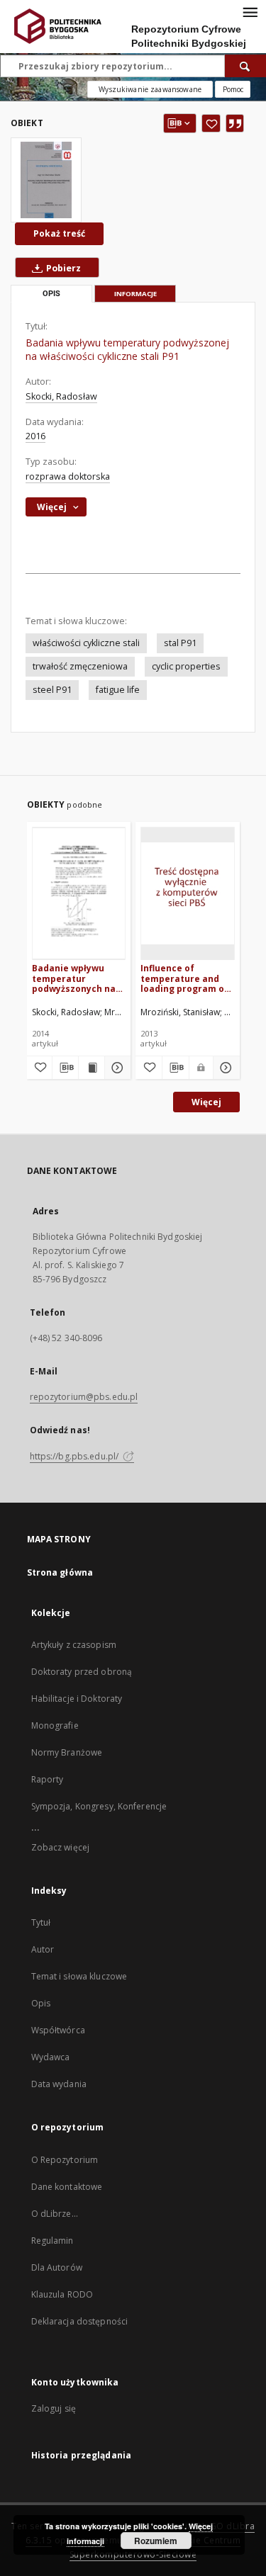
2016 (35, 436)
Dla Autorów (57, 2267)
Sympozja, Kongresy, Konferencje (99, 1806)
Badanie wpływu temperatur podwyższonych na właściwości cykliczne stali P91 (74, 978)
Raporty (48, 1779)
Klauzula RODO (62, 2294)
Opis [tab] (51, 294)
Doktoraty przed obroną (82, 1672)
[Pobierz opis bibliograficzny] (65, 1068)
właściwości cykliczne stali (86, 643)
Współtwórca (58, 2030)
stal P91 (180, 643)
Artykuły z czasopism (74, 1645)
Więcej (206, 1102)
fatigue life (118, 690)
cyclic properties (186, 666)
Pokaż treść (59, 233)
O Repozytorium (65, 2160)
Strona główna (60, 1572)
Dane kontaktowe (67, 2187)
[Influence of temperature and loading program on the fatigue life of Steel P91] (188, 893)
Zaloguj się (54, 2408)
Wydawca (51, 2057)
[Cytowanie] (235, 123)
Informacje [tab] (135, 294)
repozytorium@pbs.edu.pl (84, 1397)
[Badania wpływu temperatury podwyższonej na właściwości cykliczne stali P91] (46, 180)
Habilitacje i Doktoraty (77, 1699)
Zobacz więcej (61, 1847)
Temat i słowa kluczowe (79, 1976)
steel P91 (52, 690)
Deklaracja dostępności (80, 2321)
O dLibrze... (55, 2214)
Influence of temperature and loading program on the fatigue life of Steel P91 (185, 978)
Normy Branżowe (67, 1752)
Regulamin (52, 2241)
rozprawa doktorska (68, 476)
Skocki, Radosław (61, 396)
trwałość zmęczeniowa (80, 666)
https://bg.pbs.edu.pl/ (76, 1456)
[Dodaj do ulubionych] (211, 123)
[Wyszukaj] (245, 66)
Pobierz (62, 268)
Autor (43, 1949)
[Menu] (250, 11)
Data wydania (59, 2084)
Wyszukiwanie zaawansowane (150, 89)
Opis (41, 2003)
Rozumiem (156, 2541)
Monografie (55, 1725)
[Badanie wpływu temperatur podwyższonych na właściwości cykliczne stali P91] (79, 893)
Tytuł (41, 1922)
